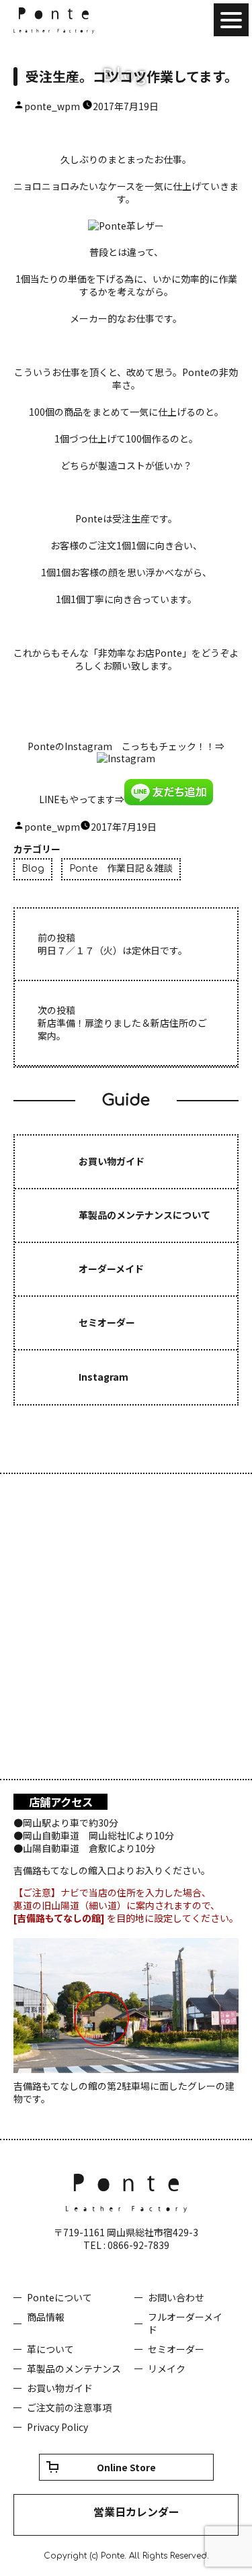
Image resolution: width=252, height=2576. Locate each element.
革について (50, 2349)
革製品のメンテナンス (74, 2368)
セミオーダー (176, 2349)
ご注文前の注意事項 (69, 2407)
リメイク (167, 2368)
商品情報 (46, 2317)
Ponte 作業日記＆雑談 (121, 869)
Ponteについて (59, 2297)
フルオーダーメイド (185, 2323)
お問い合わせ (176, 2297)
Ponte (54, 20)
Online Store (126, 2467)
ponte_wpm (52, 106)
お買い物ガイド (60, 2388)
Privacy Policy (57, 2427)
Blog (33, 869)
